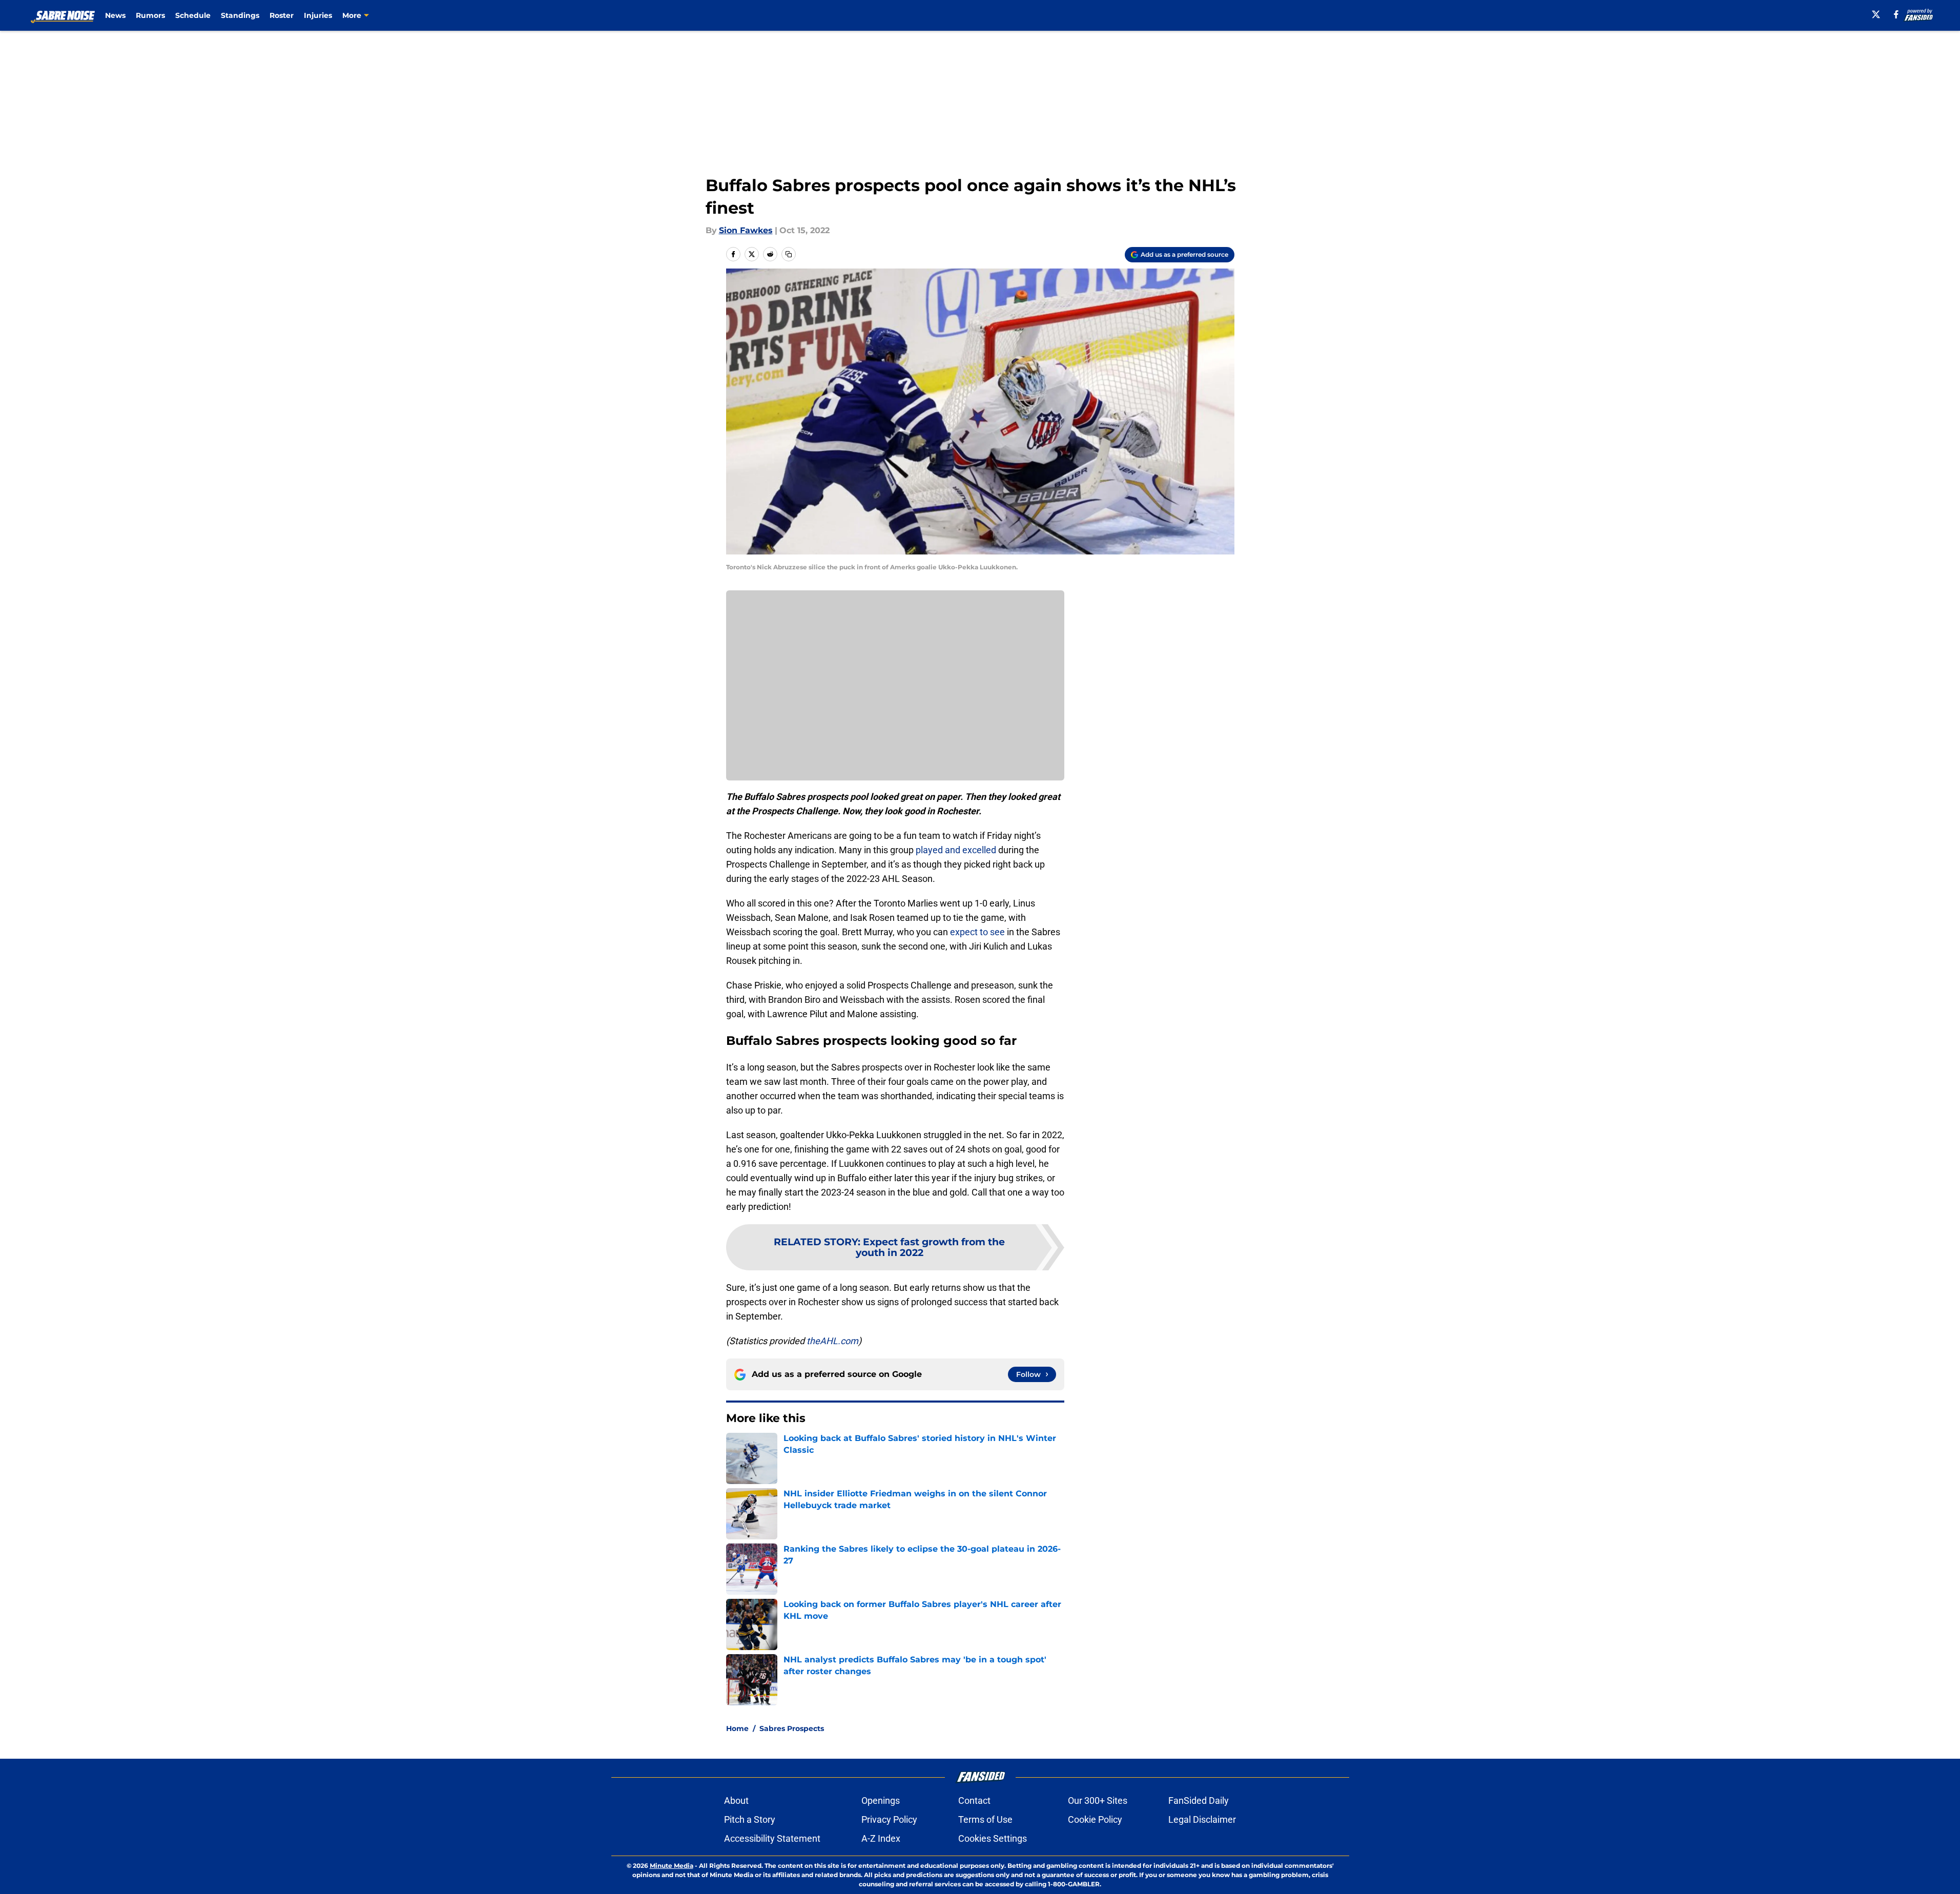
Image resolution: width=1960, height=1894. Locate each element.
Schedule (193, 15)
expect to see (977, 932)
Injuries (318, 15)
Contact (974, 1800)
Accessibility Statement (772, 1838)
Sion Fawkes (746, 230)
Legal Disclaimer (1202, 1819)
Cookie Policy (1095, 1819)
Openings (881, 1800)
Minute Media (672, 1866)
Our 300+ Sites (1098, 1800)
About (736, 1800)
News (115, 15)
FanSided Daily (1199, 1800)
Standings (240, 15)
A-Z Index (881, 1838)
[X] (1876, 14)
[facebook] (1896, 14)
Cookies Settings (993, 1838)
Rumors (150, 15)
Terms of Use (985, 1819)
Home (737, 1728)
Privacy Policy (889, 1819)
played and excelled (956, 850)
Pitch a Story (750, 1819)
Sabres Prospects (792, 1728)
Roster (282, 15)
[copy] (789, 254)
